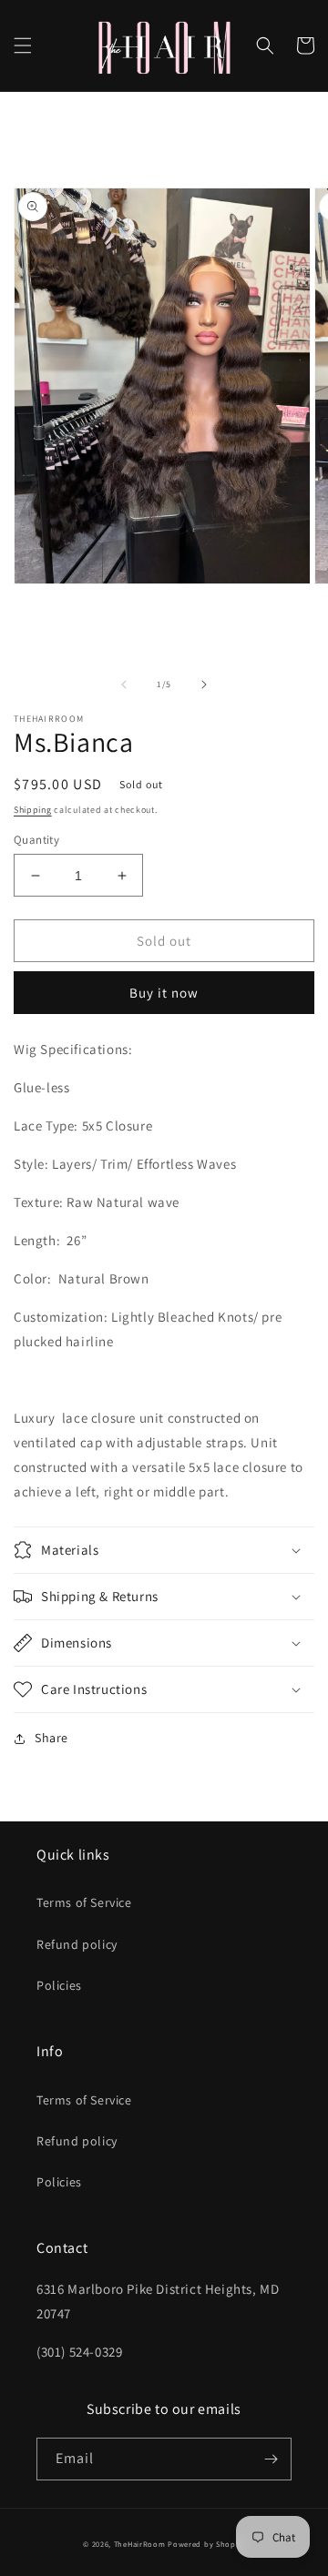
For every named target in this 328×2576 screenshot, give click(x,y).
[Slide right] (204, 685)
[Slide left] (124, 685)
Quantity (36, 840)
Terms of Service (84, 1902)
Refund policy (77, 1944)
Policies (59, 1985)
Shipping (33, 810)
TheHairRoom (140, 2544)
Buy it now (164, 993)
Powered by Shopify (206, 2544)
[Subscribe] (271, 2459)
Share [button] (51, 1738)
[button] (23, 46)
